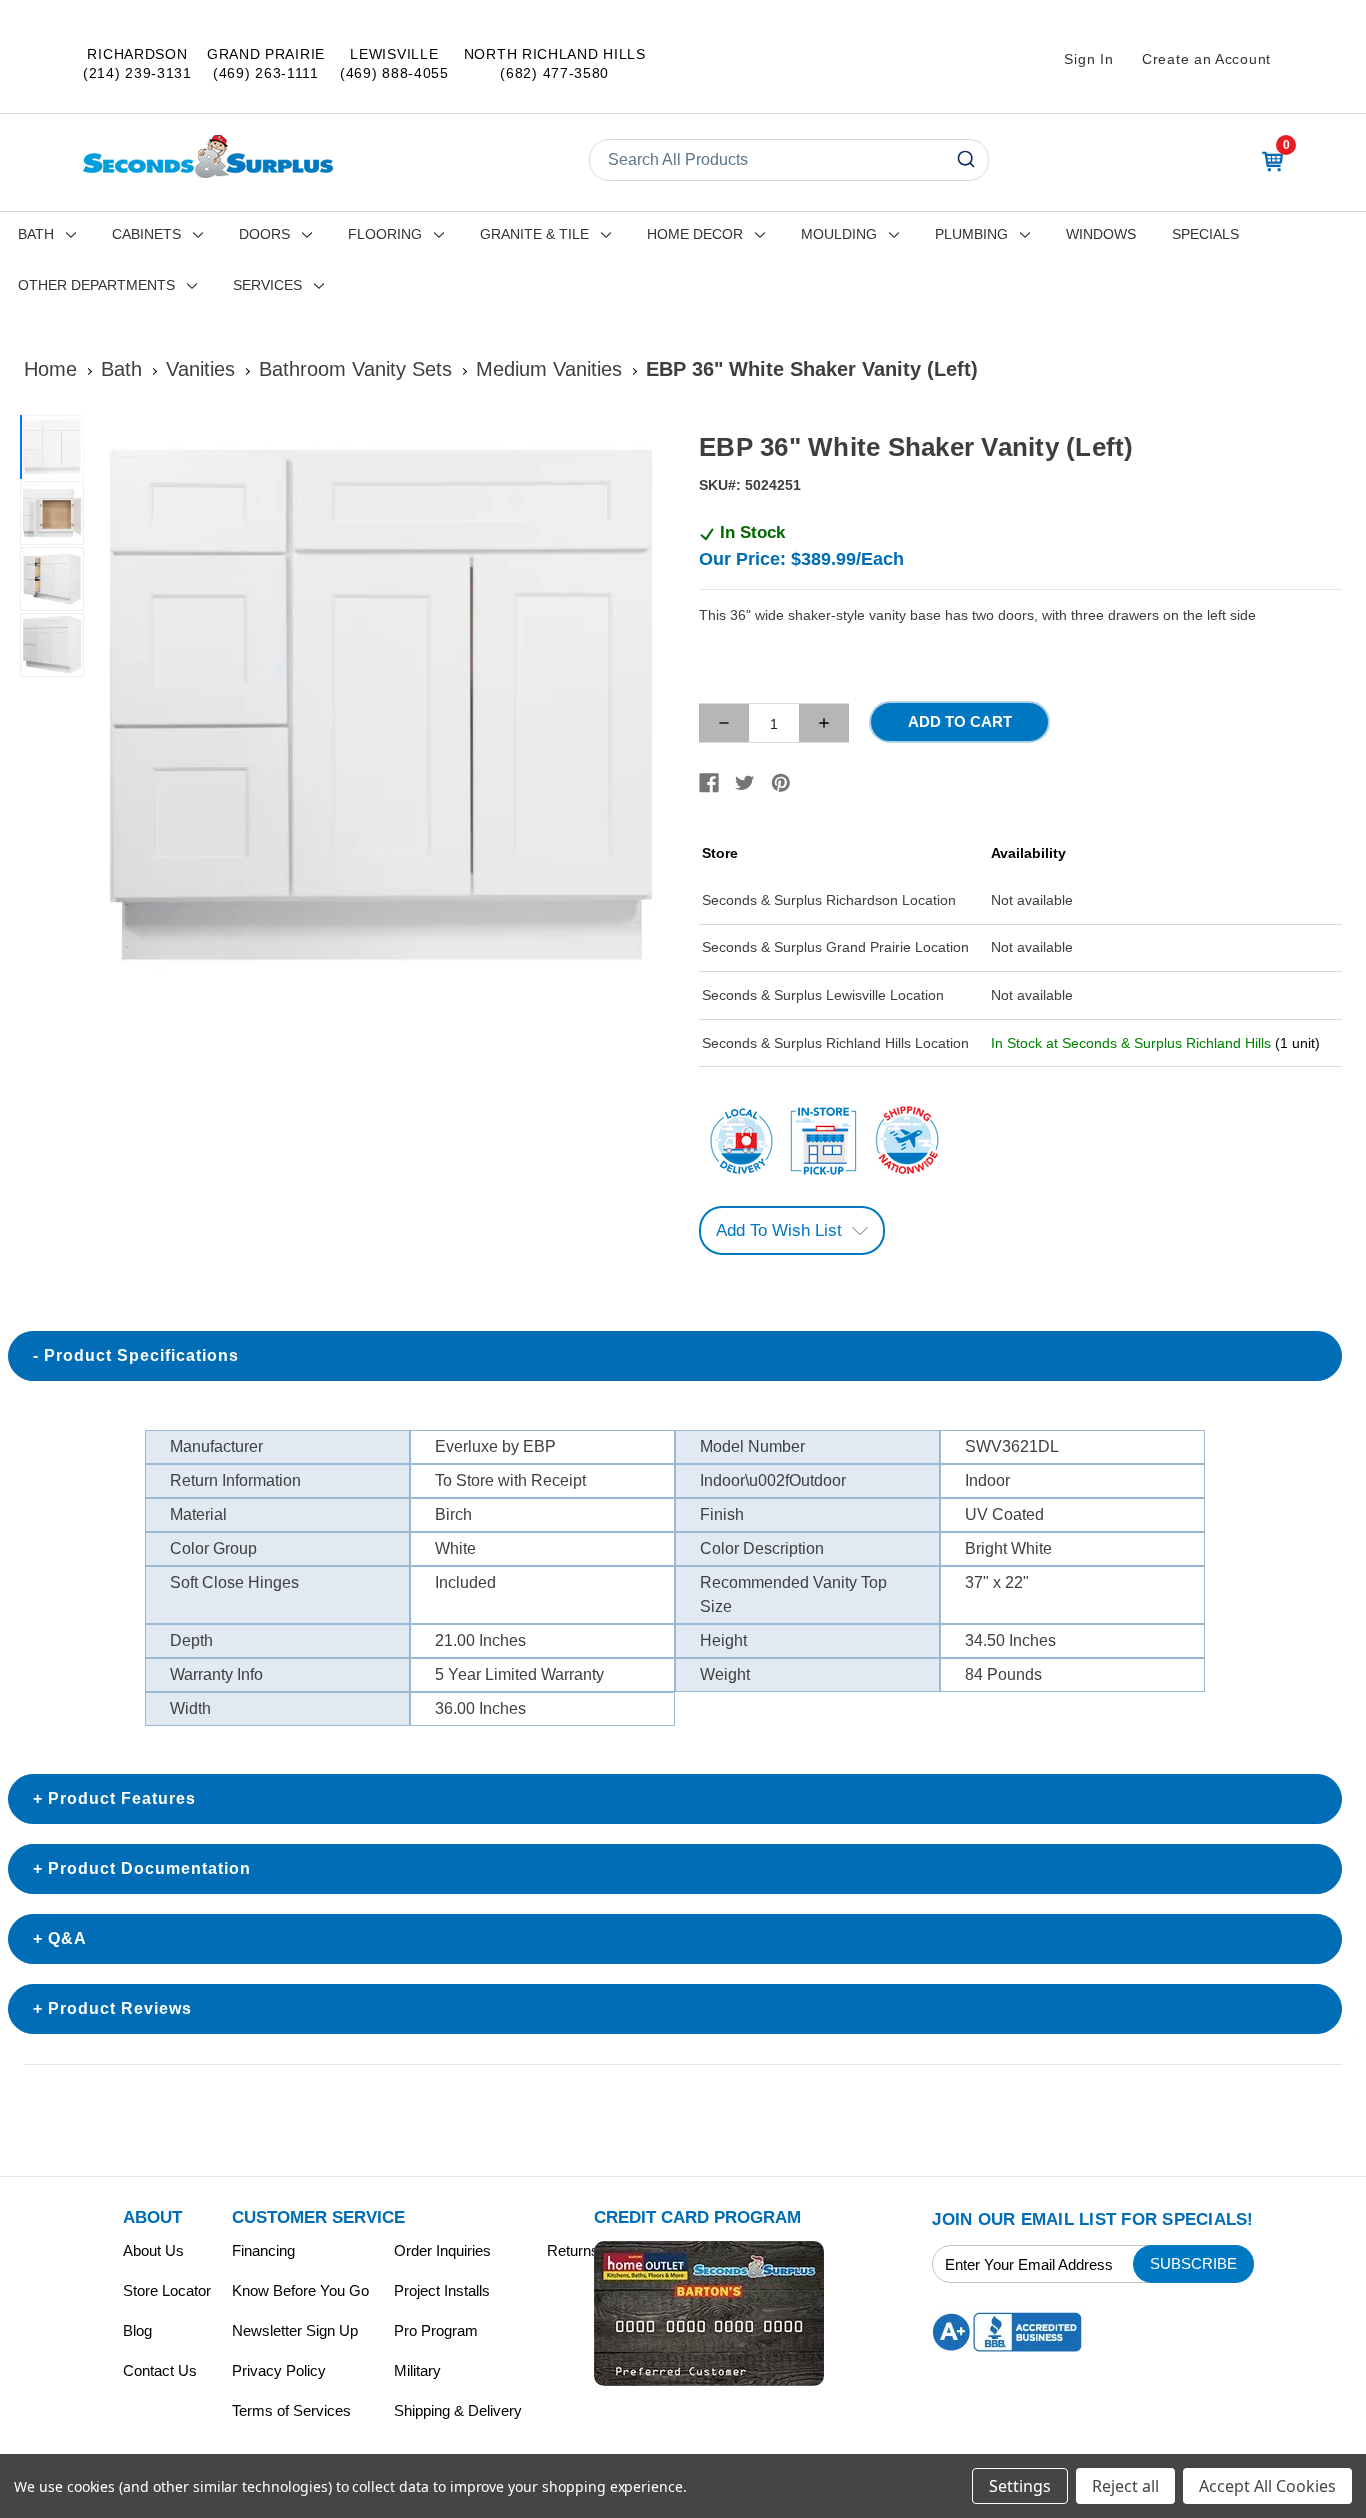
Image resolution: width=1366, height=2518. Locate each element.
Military (417, 2370)
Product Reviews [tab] (120, 2008)
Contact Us (160, 2370)
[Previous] (116, 706)
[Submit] (964, 160)
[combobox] (789, 160)
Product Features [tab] (122, 1798)
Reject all (1125, 2486)
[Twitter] (745, 783)
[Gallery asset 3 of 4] (52, 579)
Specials (1205, 234)
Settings (1020, 2486)
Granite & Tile (534, 234)
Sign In (1088, 59)
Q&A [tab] (67, 1938)
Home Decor (695, 234)
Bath (36, 234)
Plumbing (971, 234)
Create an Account (1206, 59)
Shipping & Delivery (458, 2410)
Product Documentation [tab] (149, 1868)
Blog (137, 2330)
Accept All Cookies (1267, 2486)
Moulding (839, 234)
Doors (264, 234)
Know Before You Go (300, 2290)
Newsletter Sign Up (295, 2330)
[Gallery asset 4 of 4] (52, 645)
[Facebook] (709, 783)
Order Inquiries (442, 2250)
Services (267, 285)
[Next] (644, 706)
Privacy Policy (279, 2370)
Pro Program (436, 2330)
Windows (1101, 234)
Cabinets (146, 234)
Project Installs (442, 2290)
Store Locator (167, 2290)
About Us (153, 2250)
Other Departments (96, 285)
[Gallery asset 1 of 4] (380, 706)
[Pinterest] (781, 783)
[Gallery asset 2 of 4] (52, 513)
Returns (573, 2250)
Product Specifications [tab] (141, 1355)
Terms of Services (291, 2410)
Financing (263, 2250)
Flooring (385, 234)
